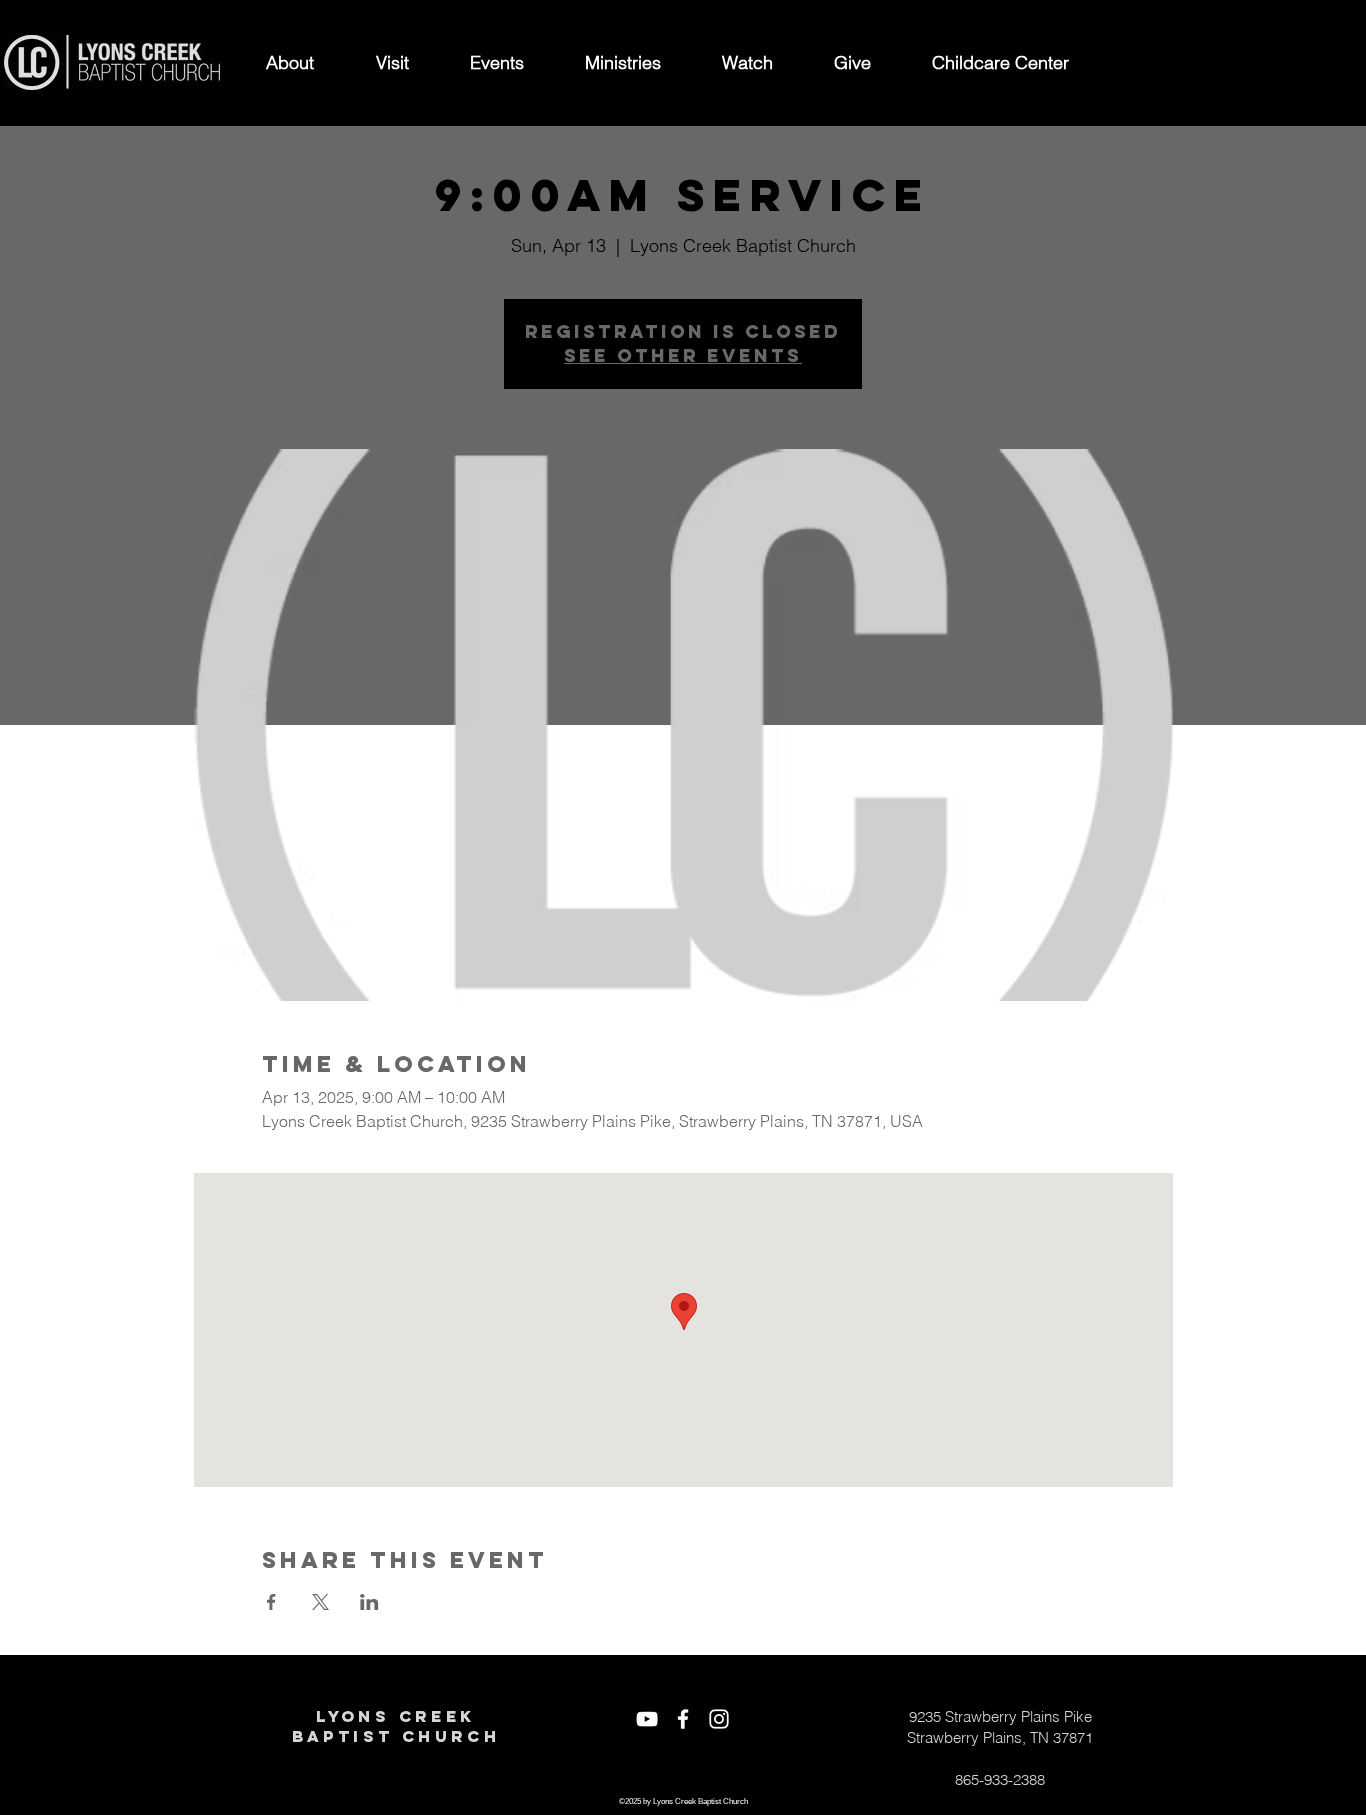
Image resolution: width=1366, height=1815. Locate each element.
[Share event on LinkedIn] (369, 1602)
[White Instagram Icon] (719, 1719)
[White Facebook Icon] (683, 1719)
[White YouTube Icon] (647, 1719)
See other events (683, 355)
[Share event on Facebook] (271, 1602)
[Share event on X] (320, 1602)
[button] (290, 63)
